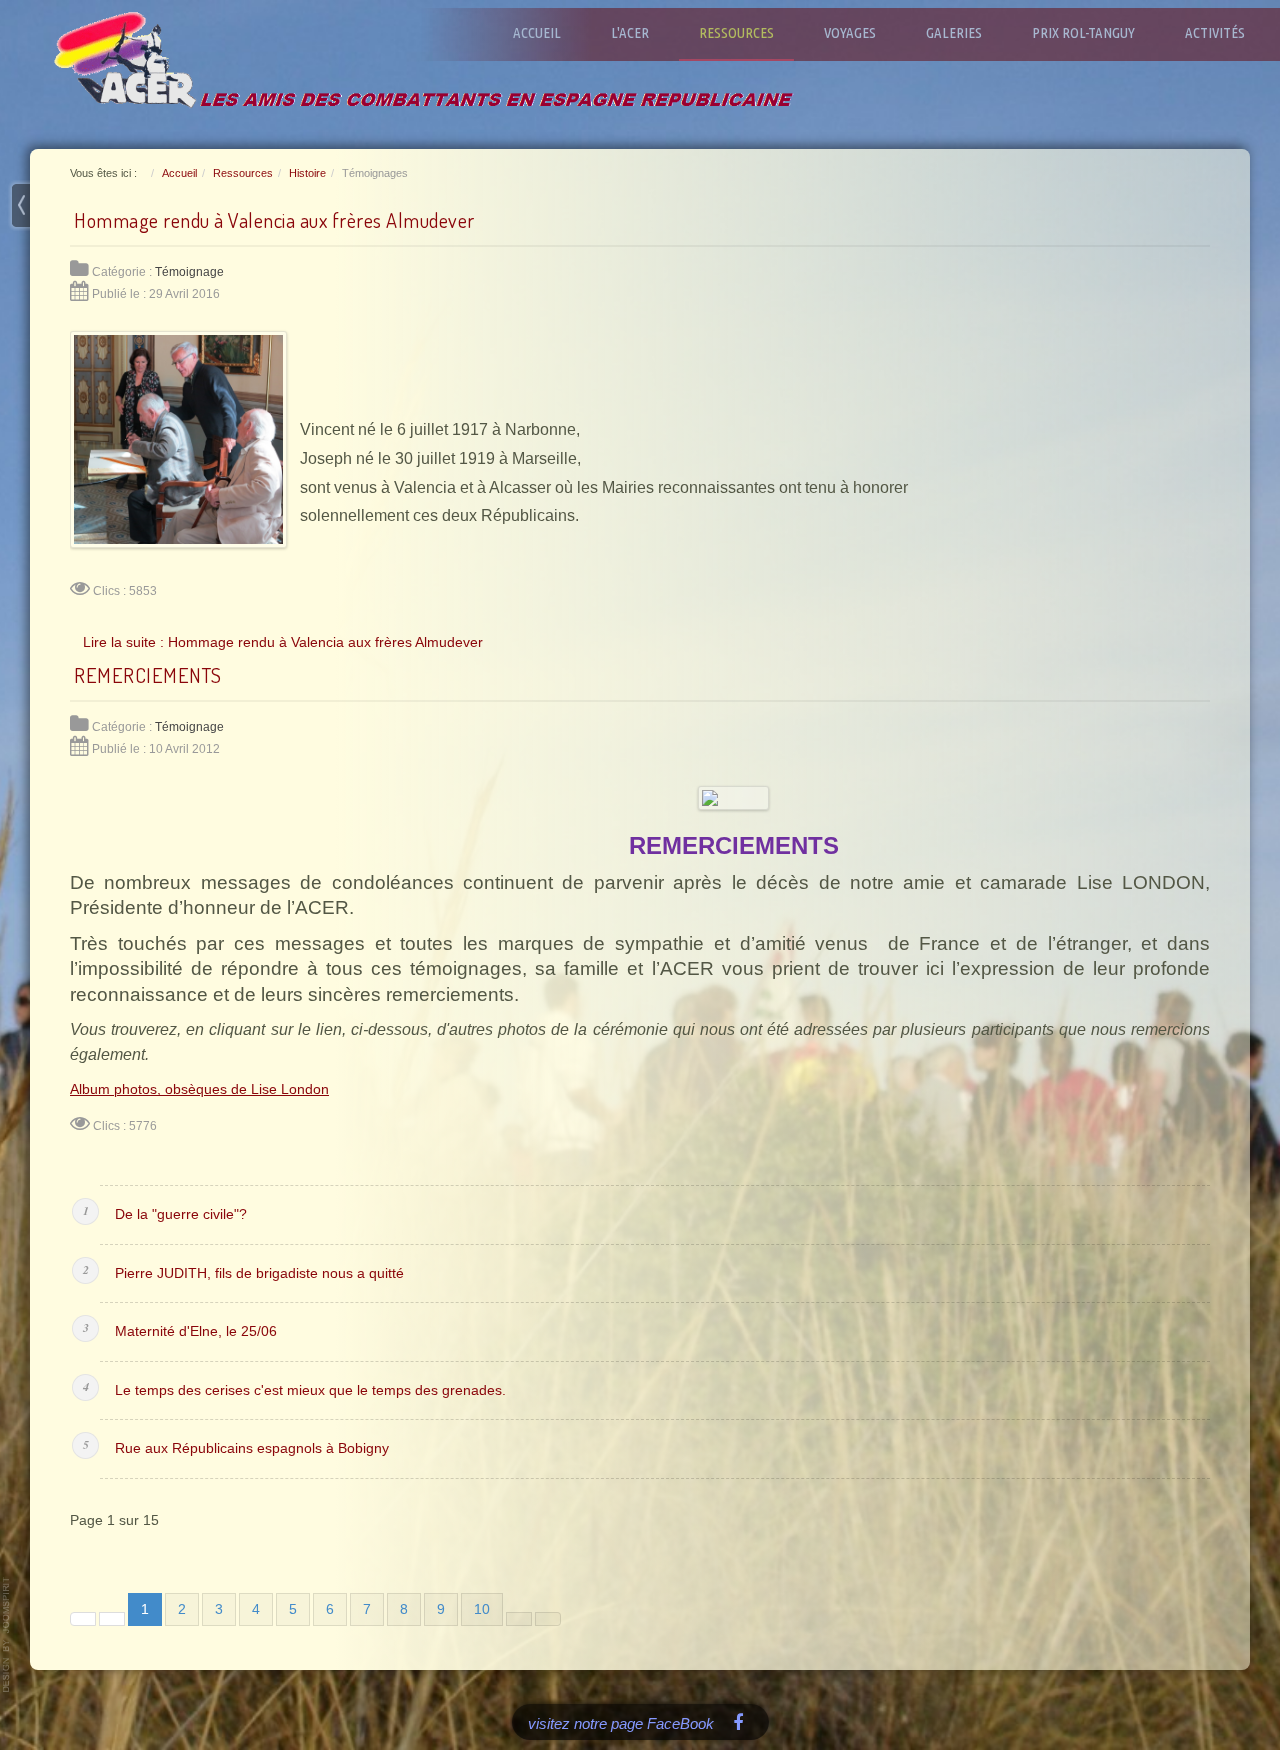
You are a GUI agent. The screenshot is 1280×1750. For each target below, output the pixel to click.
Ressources (736, 32)
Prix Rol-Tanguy (1083, 32)
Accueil (537, 32)
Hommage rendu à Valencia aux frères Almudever (274, 220)
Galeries (954, 32)
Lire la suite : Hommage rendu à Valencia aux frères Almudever (283, 642)
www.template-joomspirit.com (7, 1635)
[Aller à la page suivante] (519, 1619)
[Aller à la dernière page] (548, 1619)
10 (482, 1609)
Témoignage (189, 272)
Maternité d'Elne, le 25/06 (196, 1331)
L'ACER (630, 32)
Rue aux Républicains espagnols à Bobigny (252, 1448)
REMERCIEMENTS (148, 675)
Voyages (850, 32)
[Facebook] (738, 1721)
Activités (1215, 32)
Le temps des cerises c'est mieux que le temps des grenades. (310, 1390)
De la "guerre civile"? (181, 1214)
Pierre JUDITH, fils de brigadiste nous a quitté (259, 1273)
